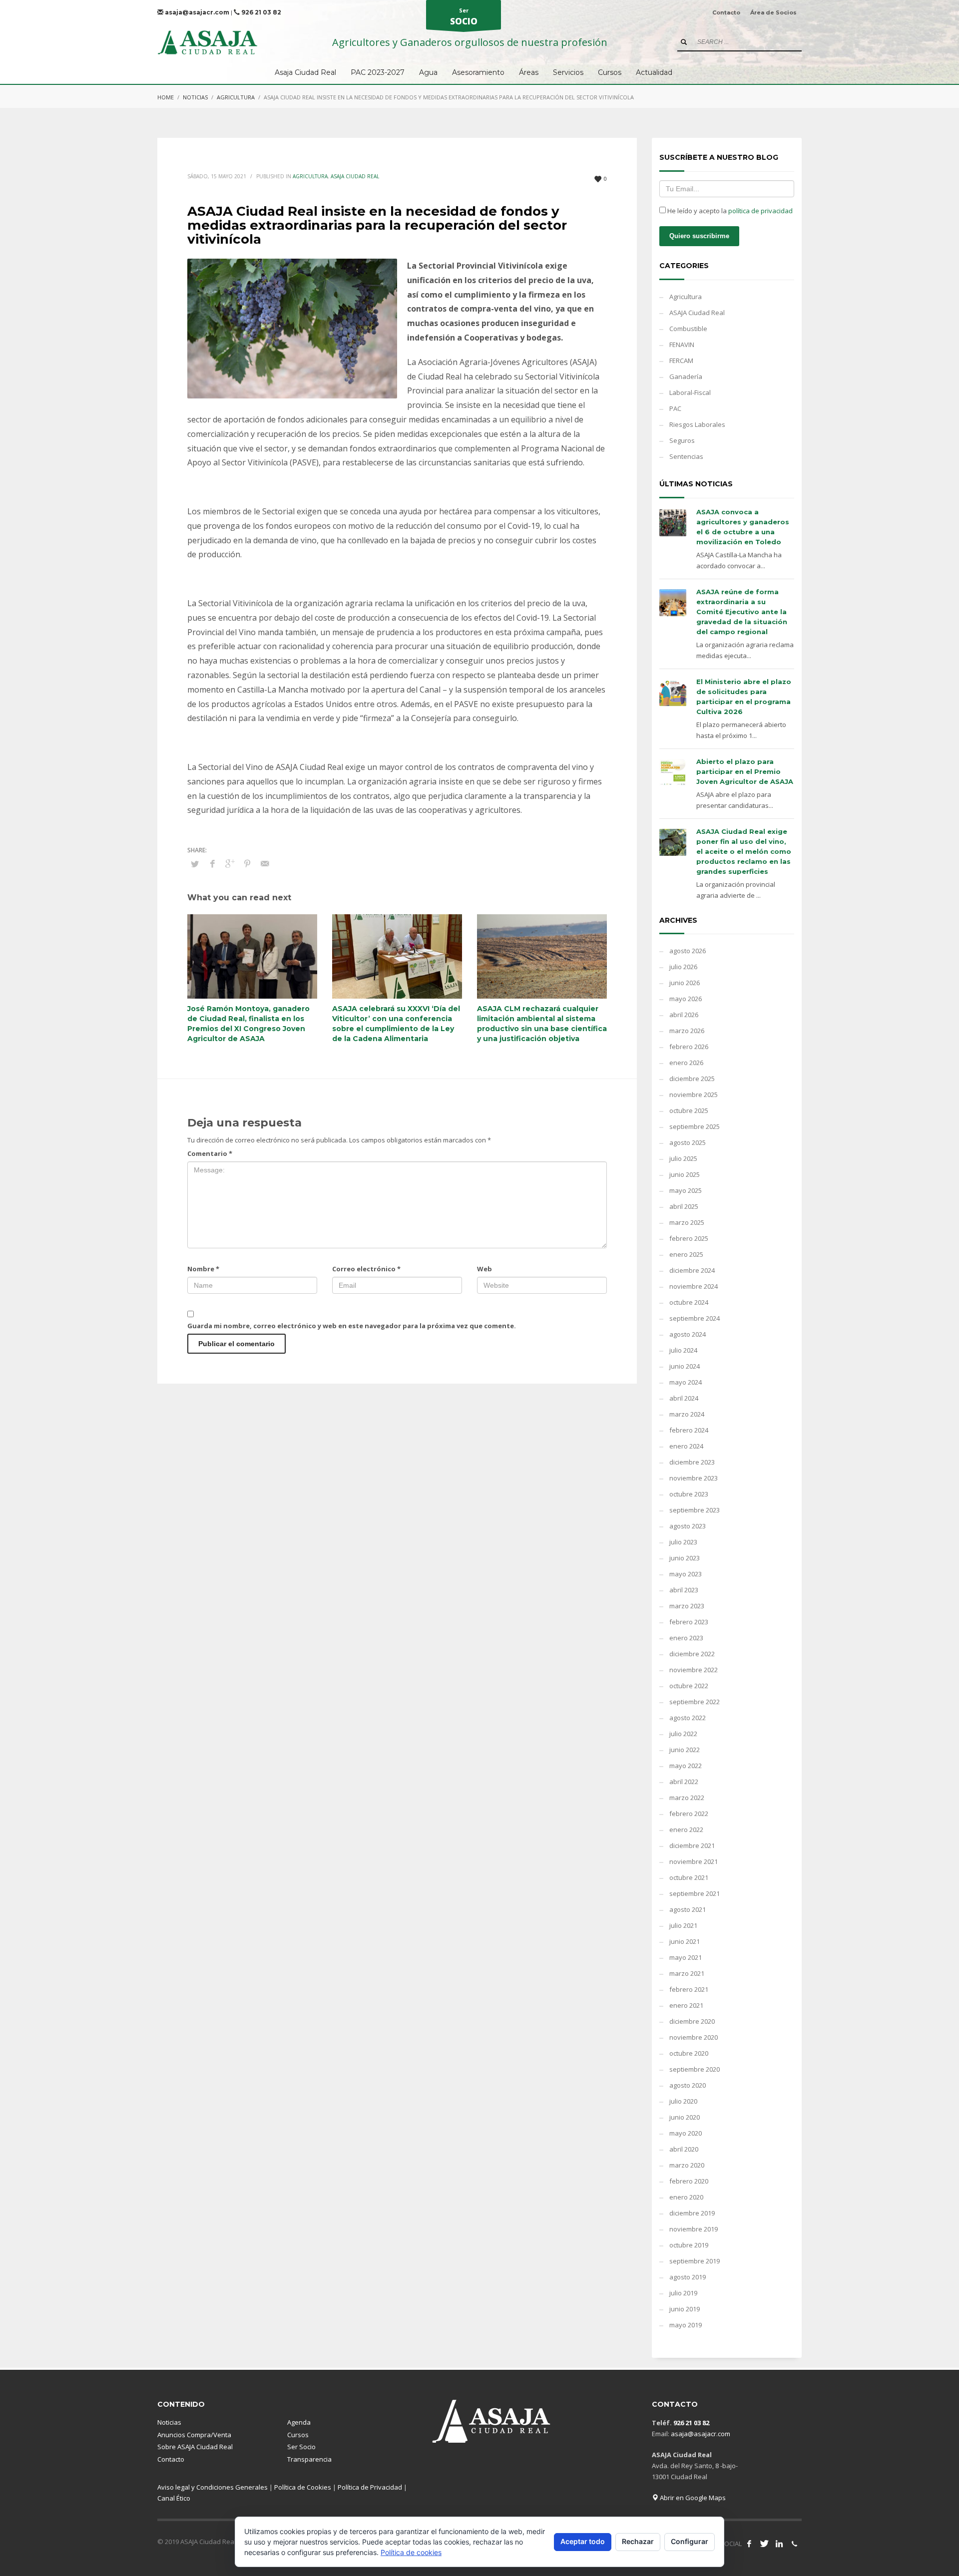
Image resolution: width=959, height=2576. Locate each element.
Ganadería (686, 376)
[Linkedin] (779, 2544)
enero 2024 (686, 1446)
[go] (684, 42)
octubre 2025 (689, 1110)
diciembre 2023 (692, 1462)
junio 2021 (685, 1941)
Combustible (688, 329)
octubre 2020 (689, 2053)
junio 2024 (685, 1366)
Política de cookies (411, 2552)
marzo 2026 (687, 1031)
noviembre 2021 (694, 1861)
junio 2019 (685, 2309)
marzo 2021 (687, 1973)
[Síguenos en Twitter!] (764, 2544)
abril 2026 (684, 1015)
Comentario (210, 1153)
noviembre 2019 (694, 2229)
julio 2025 (683, 1158)
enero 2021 (686, 2005)
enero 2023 (686, 1638)
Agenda (299, 2422)
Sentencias (686, 456)
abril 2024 (684, 1398)
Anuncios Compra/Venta (194, 2435)
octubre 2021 (689, 1877)
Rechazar (638, 2541)
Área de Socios (773, 12)
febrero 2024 (689, 1430)
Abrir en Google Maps (692, 2498)
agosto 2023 (688, 1526)
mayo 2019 (686, 2325)
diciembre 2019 (692, 2213)
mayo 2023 (686, 1574)
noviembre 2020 (694, 2037)
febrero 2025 (689, 1238)
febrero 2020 (689, 2181)
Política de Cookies (303, 2487)
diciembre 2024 (692, 1270)
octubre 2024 (689, 1302)
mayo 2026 (686, 999)
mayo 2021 (686, 1957)
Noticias (195, 97)
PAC (675, 408)
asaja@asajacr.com (196, 12)
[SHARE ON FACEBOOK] (212, 863)
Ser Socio (301, 2447)
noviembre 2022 (694, 1670)
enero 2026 (686, 1063)
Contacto (726, 12)
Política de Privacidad (370, 2487)
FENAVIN (682, 345)
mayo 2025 (686, 1190)
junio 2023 (685, 1558)
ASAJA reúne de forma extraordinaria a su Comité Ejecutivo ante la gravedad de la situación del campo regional (742, 612)
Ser (464, 17)
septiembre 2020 (695, 2069)
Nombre (203, 1269)
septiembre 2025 (695, 1126)
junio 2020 (685, 2117)
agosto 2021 (688, 1909)
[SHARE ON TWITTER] (195, 864)
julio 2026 (683, 967)
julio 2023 (683, 1542)
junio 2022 (685, 1750)
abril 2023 (684, 1590)
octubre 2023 (689, 1494)
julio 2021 (683, 1925)
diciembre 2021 (692, 1845)
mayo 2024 (686, 1382)
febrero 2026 (689, 1047)
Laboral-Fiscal (690, 392)
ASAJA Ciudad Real (355, 176)
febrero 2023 (689, 1622)
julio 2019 (683, 2293)
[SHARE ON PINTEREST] (247, 863)
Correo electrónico (366, 1269)
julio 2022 (683, 1734)
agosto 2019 (688, 2277)
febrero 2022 (689, 1814)
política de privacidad (760, 211)
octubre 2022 (689, 1686)
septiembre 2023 (695, 1510)
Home (166, 97)
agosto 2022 (688, 1718)
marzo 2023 (687, 1606)
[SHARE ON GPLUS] (230, 863)
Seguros (682, 440)
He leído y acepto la (729, 211)
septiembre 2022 (695, 1702)
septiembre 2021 (695, 1893)
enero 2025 (686, 1254)
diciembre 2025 (692, 1079)
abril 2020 (684, 2149)
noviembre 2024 (694, 1286)
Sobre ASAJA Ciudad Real (195, 2447)
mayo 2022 (686, 1766)
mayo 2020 (686, 2133)
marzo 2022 (687, 1798)
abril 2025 (684, 1206)
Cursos (298, 2435)
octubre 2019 (689, 2245)
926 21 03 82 (260, 12)
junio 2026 (685, 983)
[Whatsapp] (794, 2544)
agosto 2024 (688, 1334)
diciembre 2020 (692, 2021)
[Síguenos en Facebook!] (749, 2544)
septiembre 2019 (695, 2261)
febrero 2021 (689, 1989)
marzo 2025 (687, 1222)
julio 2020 (683, 2101)
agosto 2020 (688, 2085)
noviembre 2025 (694, 1095)
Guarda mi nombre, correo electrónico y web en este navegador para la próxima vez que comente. (352, 1326)
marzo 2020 (687, 2165)
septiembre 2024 (695, 1318)
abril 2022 (684, 1782)
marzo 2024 (687, 1414)
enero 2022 (686, 1830)
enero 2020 (686, 2197)
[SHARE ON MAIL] (265, 863)
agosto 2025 (688, 1142)
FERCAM (681, 361)
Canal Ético (174, 2498)
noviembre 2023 (694, 1478)
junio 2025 (685, 1174)
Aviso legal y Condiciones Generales (213, 2487)
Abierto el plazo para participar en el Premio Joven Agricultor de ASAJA (745, 771)
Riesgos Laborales (697, 424)
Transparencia (309, 2459)
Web (484, 1269)
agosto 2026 (688, 951)
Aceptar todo (583, 2541)
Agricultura (236, 97)
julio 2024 (683, 1350)
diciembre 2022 (692, 1654)
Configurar (690, 2541)
